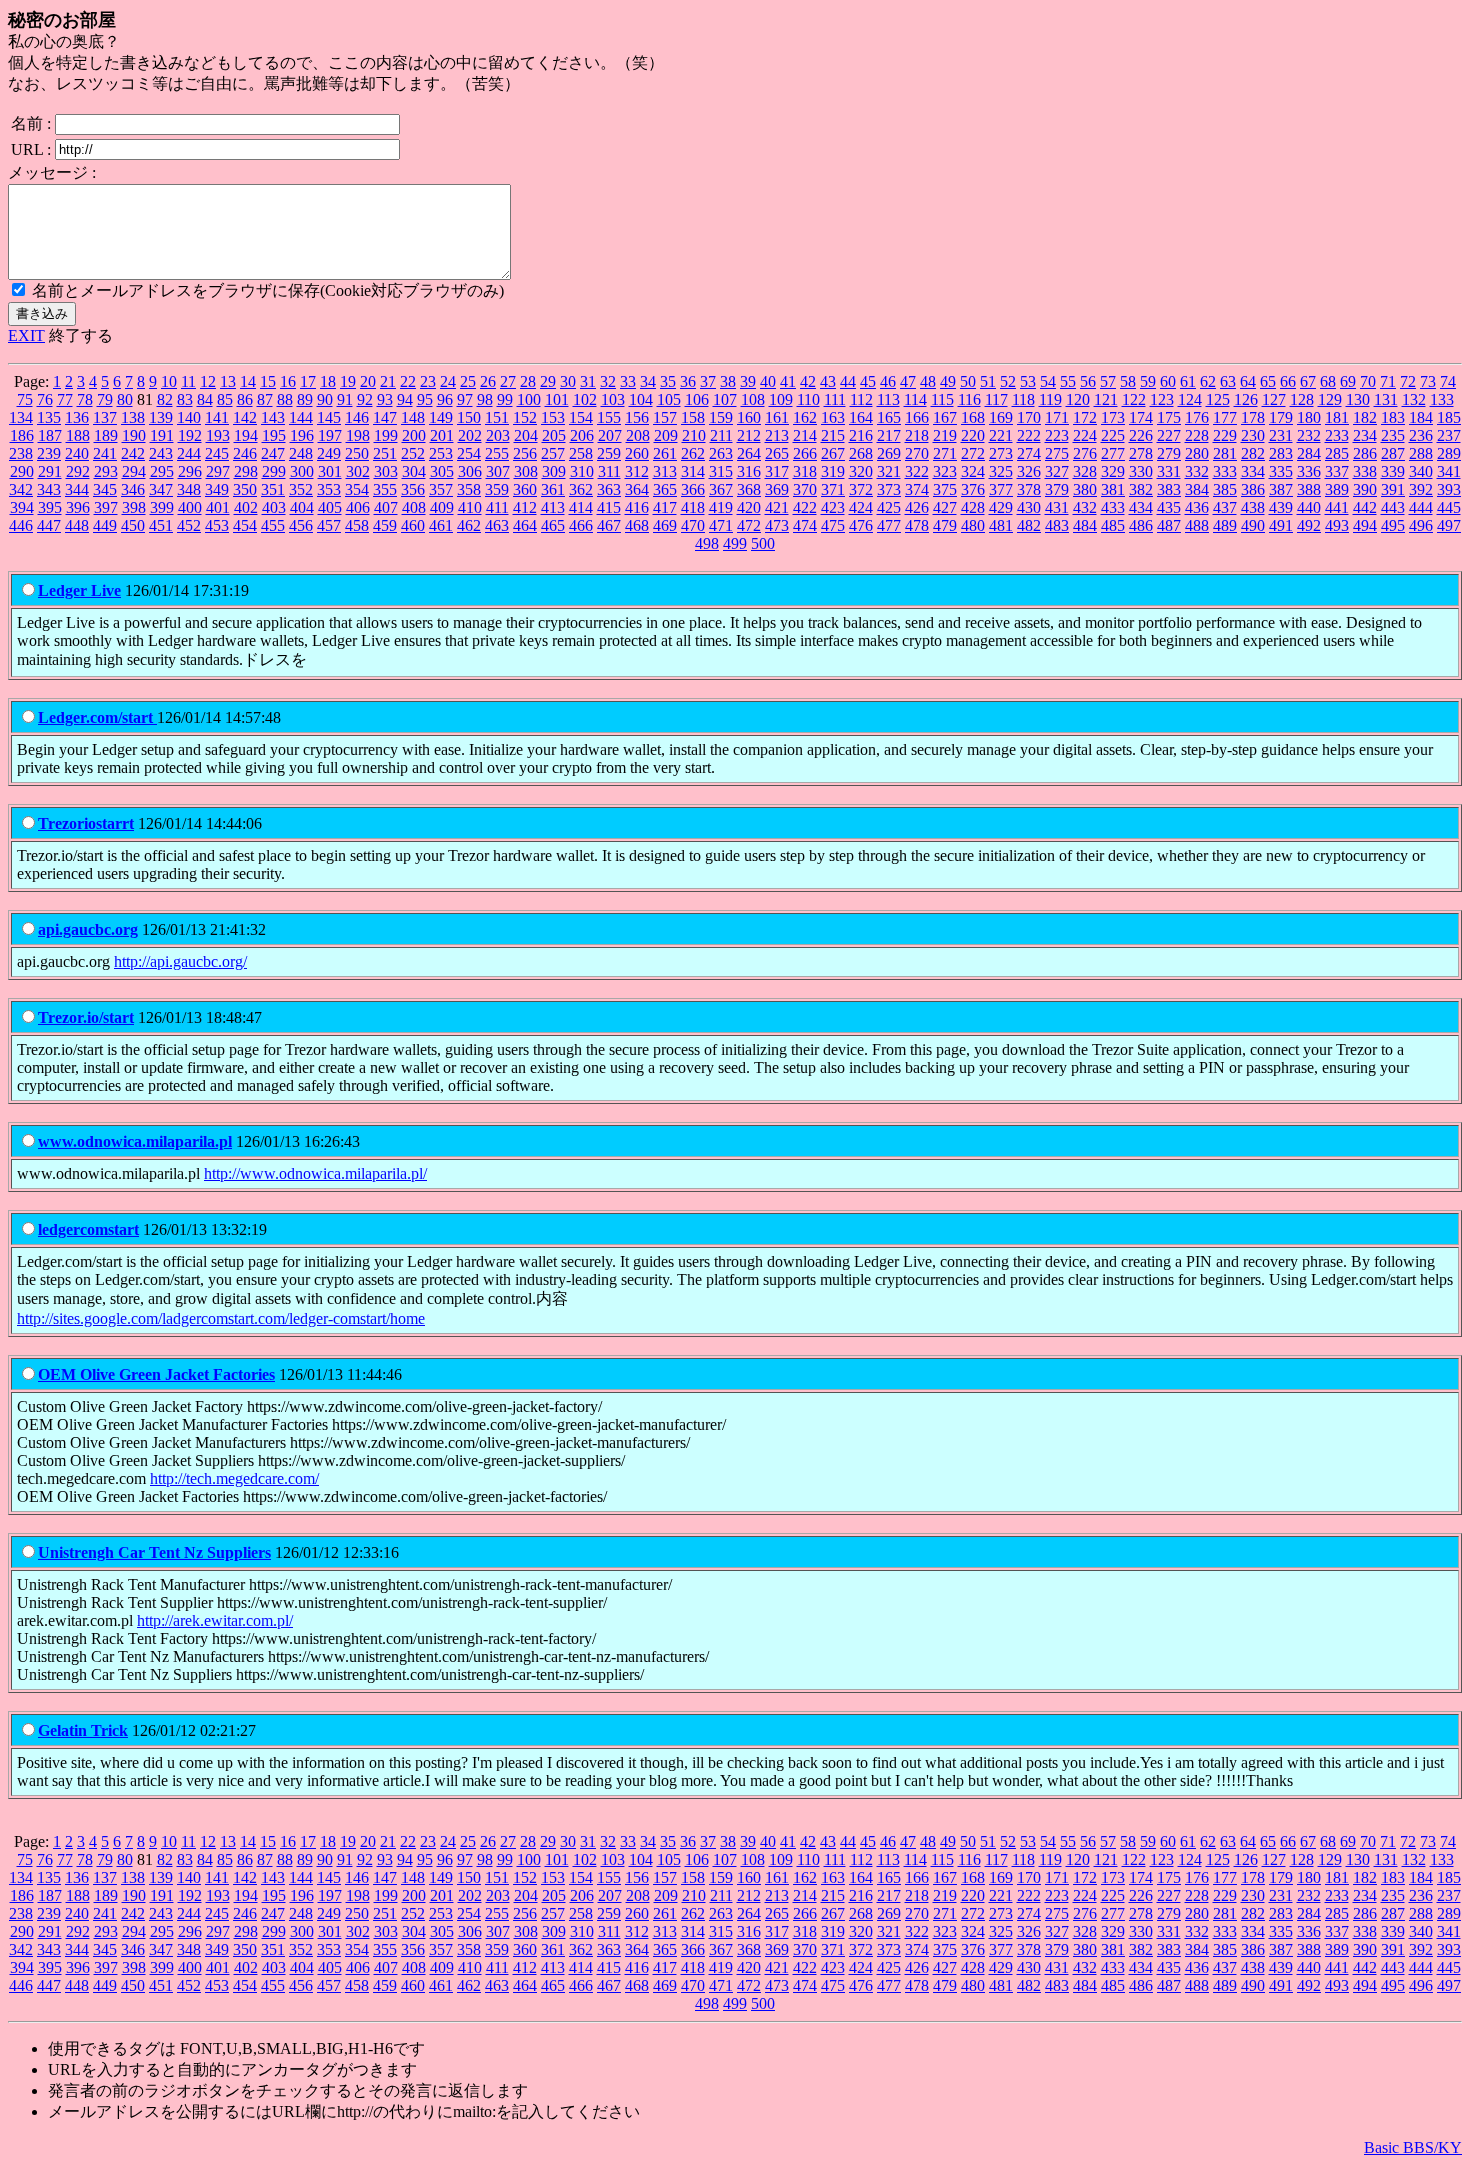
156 (637, 417)
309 (554, 471)
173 (1113, 417)
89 (305, 399)
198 (358, 435)
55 (1068, 381)
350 (245, 489)
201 (442, 435)
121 (1106, 399)
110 (808, 399)
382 (1141, 489)
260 (637, 453)
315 (721, 471)
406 (358, 507)
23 (428, 381)
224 (1085, 435)
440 (1309, 507)
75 (25, 399)
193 (218, 435)
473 (777, 525)
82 (165, 399)
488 (1197, 525)
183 (1393, 417)
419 (721, 507)
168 (973, 417)
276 (1085, 453)
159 (721, 417)
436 (1197, 507)
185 (1449, 417)
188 (78, 435)
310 (582, 471)
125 (1218, 399)
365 (665, 489)
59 (1148, 381)
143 (273, 417)
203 (498, 435)
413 (553, 507)
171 (1057, 417)
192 (190, 435)
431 (1057, 507)
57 (1108, 381)
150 (469, 417)
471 (721, 525)
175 (1169, 417)
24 (448, 381)
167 (945, 417)
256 (525, 453)
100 (529, 399)
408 (414, 507)
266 (805, 453)
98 (485, 399)
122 (1134, 399)
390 (1365, 489)
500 (763, 543)
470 (693, 525)
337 (1337, 471)
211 (721, 435)
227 (1169, 435)
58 (1128, 381)
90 (325, 399)
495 (1393, 525)
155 (609, 417)
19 (348, 381)
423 (833, 507)
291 (50, 471)
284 (1309, 453)
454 (245, 525)
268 (861, 453)
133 (1442, 399)
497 (1449, 525)
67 (1308, 381)
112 (861, 399)
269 (889, 453)
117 (996, 399)
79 (105, 399)
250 (357, 453)
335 (1281, 471)
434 (1141, 507)
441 (1337, 507)
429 (1001, 507)
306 (470, 471)
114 (915, 399)
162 (805, 417)
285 (1337, 453)
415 (609, 507)
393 (1449, 489)
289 (1449, 453)
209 (666, 435)
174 (1141, 417)
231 (1281, 435)
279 (1169, 453)
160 (749, 417)
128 (1302, 399)
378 (1029, 489)
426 (917, 507)
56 (1088, 381)
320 (861, 471)
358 (469, 489)
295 (162, 471)
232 (1309, 435)
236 (1421, 435)
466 (581, 525)
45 (868, 381)
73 (1428, 381)
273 (1001, 453)
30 (568, 381)
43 (828, 381)
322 (917, 471)
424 (861, 507)
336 (1309, 471)
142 (245, 417)
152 (525, 417)
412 (525, 507)
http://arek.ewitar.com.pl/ (215, 1620)
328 (1085, 471)
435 (1169, 507)
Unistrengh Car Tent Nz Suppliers (154, 1552)
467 (609, 525)
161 (777, 417)
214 (805, 435)
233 (1337, 435)
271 (945, 453)
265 (777, 453)
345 (105, 489)
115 (942, 399)
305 (442, 471)
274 (1029, 453)
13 (228, 381)
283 (1281, 453)
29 (548, 381)
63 (1228, 381)
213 (777, 435)
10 (169, 381)
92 (365, 399)
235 (1393, 435)
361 (553, 489)
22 (408, 381)
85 (225, 399)
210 (694, 435)
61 (1188, 381)
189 (106, 435)
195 (274, 435)
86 (245, 399)
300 (302, 471)
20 (368, 381)
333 (1225, 471)
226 (1141, 435)
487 (1169, 525)
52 (1008, 381)
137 (105, 417)
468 (637, 525)
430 (1029, 507)
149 (441, 417)
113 (888, 399)
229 (1225, 435)
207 (610, 435)
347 (161, 489)
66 (1288, 381)
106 (697, 399)
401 (218, 507)
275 (1057, 453)
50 (968, 381)
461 (441, 525)
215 (833, 435)
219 (945, 435)
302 (358, 471)
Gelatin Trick (83, 1730)
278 (1141, 453)
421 (777, 507)
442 (1365, 507)
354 (357, 489)
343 (49, 489)
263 (721, 453)
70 (1368, 381)
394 (22, 507)
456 (301, 525)
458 (357, 525)
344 (77, 489)
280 (1197, 453)
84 (205, 399)
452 (189, 525)
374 (917, 489)
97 (465, 399)
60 (1168, 381)
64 (1248, 381)
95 (425, 399)
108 (753, 399)
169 (1001, 417)
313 (665, 471)
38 (728, 381)
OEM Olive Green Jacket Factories (156, 1374)
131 (1386, 399)
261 (665, 453)
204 (526, 435)
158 (693, 417)
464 (525, 525)
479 (945, 525)
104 (641, 399)
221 (1001, 435)
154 (581, 417)
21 (388, 381)
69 (1348, 381)
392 (1421, 489)
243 (161, 453)
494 (1365, 525)
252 (413, 453)
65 (1268, 381)
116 (969, 399)
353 (329, 489)
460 (413, 525)
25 (468, 381)
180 (1309, 417)
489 (1225, 525)
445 (1449, 507)
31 (588, 381)
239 (49, 453)
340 (1421, 471)
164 (861, 417)
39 (748, 381)
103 (613, 399)
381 (1113, 489)
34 (648, 381)
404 (302, 507)
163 (833, 417)
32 (608, 381)
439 (1281, 507)
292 (78, 471)
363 (609, 489)
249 (329, 453)
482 (1029, 525)
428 (973, 507)
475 (833, 525)
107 (725, 399)
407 (386, 507)
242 (133, 453)
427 (945, 507)
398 (134, 507)
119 (1050, 399)
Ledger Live (79, 590)
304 (414, 471)
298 (246, 471)
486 (1141, 525)
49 (948, 381)
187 (50, 435)
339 (1393, 471)
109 (781, 399)
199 (386, 435)
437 (1225, 507)
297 (218, 471)
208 (638, 435)
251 (385, 453)
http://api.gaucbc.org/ (180, 961)
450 (133, 525)
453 (217, 525)
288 (1421, 453)
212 (749, 435)
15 (268, 381)
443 (1393, 507)
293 (106, 471)
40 (768, 381)
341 (1449, 471)
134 (21, 417)
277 (1113, 453)
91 (345, 399)
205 (554, 435)
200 (414, 435)
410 (470, 507)
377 (1001, 489)
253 (441, 453)
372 (861, 489)
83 (185, 399)
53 (1028, 381)
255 (497, 453)
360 (525, 489)
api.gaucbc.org (88, 929)
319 (833, 471)
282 (1253, 453)
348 (189, 489)
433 (1113, 507)
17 (308, 381)
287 (1393, 453)
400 (190, 507)
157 (665, 417)
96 (445, 399)
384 (1197, 489)
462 (469, 525)
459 (385, 525)
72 (1408, 381)
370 (805, 489)
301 (330, 471)
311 (609, 471)
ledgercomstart (88, 1229)
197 (330, 435)
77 (65, 399)
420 (749, 507)
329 (1113, 471)
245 (217, 453)
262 (693, 453)
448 (77, 525)
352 (301, 489)
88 (285, 399)
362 (581, 489)
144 (301, 417)
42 (808, 381)
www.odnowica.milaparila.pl (135, 1141)
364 (637, 489)
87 (265, 399)
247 (273, 453)
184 (1421, 417)
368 (749, 489)
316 (749, 471)
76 (45, 399)
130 (1358, 399)
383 (1169, 489)
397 (106, 507)
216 (861, 435)
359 (497, 489)
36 (688, 381)
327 (1057, 471)
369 (777, 489)
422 (805, 507)
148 (413, 417)
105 (669, 399)
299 (274, 471)
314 (693, 471)
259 (609, 453)
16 (288, 381)
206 (582, 435)
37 (708, 381)
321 (889, 471)
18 (328, 381)
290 (22, 471)
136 (77, 417)
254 (469, 453)
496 (1421, 525)
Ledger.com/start (97, 717)
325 (1001, 471)
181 (1337, 417)
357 (441, 489)
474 (805, 525)
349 (217, 489)
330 (1141, 471)
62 (1208, 381)
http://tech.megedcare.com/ (234, 1478)
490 (1253, 525)
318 (805, 471)
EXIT (26, 335)
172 (1085, 417)
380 (1085, 489)
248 (301, 453)
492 (1309, 525)
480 (973, 525)
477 (889, 525)
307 (498, 471)
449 (105, 525)
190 (134, 435)
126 (1246, 399)
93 (385, 399)
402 (246, 507)
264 (749, 453)
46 (888, 381)
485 (1113, 525)
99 (505, 399)
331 (1169, 471)
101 (557, 399)
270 (917, 453)
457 (329, 525)
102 (585, 399)
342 (21, 489)
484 (1085, 525)
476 (861, 525)
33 (628, 381)
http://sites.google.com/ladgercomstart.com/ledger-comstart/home (221, 1318)
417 (665, 507)
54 (1048, 381)
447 (49, 525)
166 (917, 417)
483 (1057, 525)
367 (721, 489)
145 (329, 417)
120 (1078, 399)
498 (707, 543)
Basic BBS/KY (1413, 2147)
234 (1365, 435)
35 (668, 381)
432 (1085, 507)
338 (1365, 471)
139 (161, 417)
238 (21, 453)
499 (735, 543)
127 (1274, 399)
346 (133, 489)
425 (889, 507)
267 (833, 453)
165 (889, 417)
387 (1281, 489)
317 (777, 471)
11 (188, 381)
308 (526, 471)
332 (1197, 471)
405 (330, 507)
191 (162, 435)
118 (1023, 399)
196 (302, 435)
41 (788, 381)
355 (385, 489)
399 (162, 507)
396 (78, 507)
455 (273, 525)
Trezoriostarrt (86, 823)
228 (1197, 435)
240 (77, 453)
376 (973, 489)
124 (1190, 399)
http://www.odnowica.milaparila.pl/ (315, 1173)
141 (217, 417)
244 (189, 453)
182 (1365, 417)
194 (246, 435)
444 (1421, 507)
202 (470, 435)
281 (1225, 453)
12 (208, 381)
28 (528, 381)
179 (1281, 417)
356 (413, 489)
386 (1253, 489)
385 (1225, 489)
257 (553, 453)
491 (1281, 525)
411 (497, 507)
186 (22, 435)
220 (973, 435)
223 (1057, 435)
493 (1337, 525)
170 (1029, 417)
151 (497, 417)
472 (749, 525)
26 (488, 381)
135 (49, 417)
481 (1001, 525)
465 (553, 525)
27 (508, 381)
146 (357, 417)
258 (581, 453)
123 (1162, 399)
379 (1057, 489)
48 (928, 381)
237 (1449, 435)
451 (161, 525)
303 (386, 471)
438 (1253, 507)
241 (105, 453)
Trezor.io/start (86, 1017)
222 (1029, 435)
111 (835, 399)
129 (1330, 399)
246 (245, 453)
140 (189, 417)
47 (908, 381)
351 (273, 489)
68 (1328, 381)
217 (889, 435)
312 (637, 471)
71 (1388, 381)
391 (1393, 489)
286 (1365, 453)
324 (973, 471)
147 (385, 417)
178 (1253, 417)
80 (125, 399)
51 (988, 381)
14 (248, 381)
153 (553, 417)
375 (945, 489)
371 (833, 489)
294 (134, 471)
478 (917, 525)
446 (21, 525)
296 (190, 471)
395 (50, 507)
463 (497, 525)
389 (1337, 489)
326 (1029, 471)
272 (973, 453)
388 (1309, 489)
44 (848, 381)
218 (917, 435)
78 (85, 399)
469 (665, 525)
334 (1253, 471)
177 (1225, 417)
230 (1253, 435)
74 (1448, 381)
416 (637, 507)
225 (1113, 435)
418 (693, 507)
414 (581, 507)
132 (1414, 399)
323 (945, 471)
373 (889, 489)
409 (442, 507)
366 (693, 489)
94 (405, 399)
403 (274, 507)
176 (1197, 417)
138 (133, 417)
